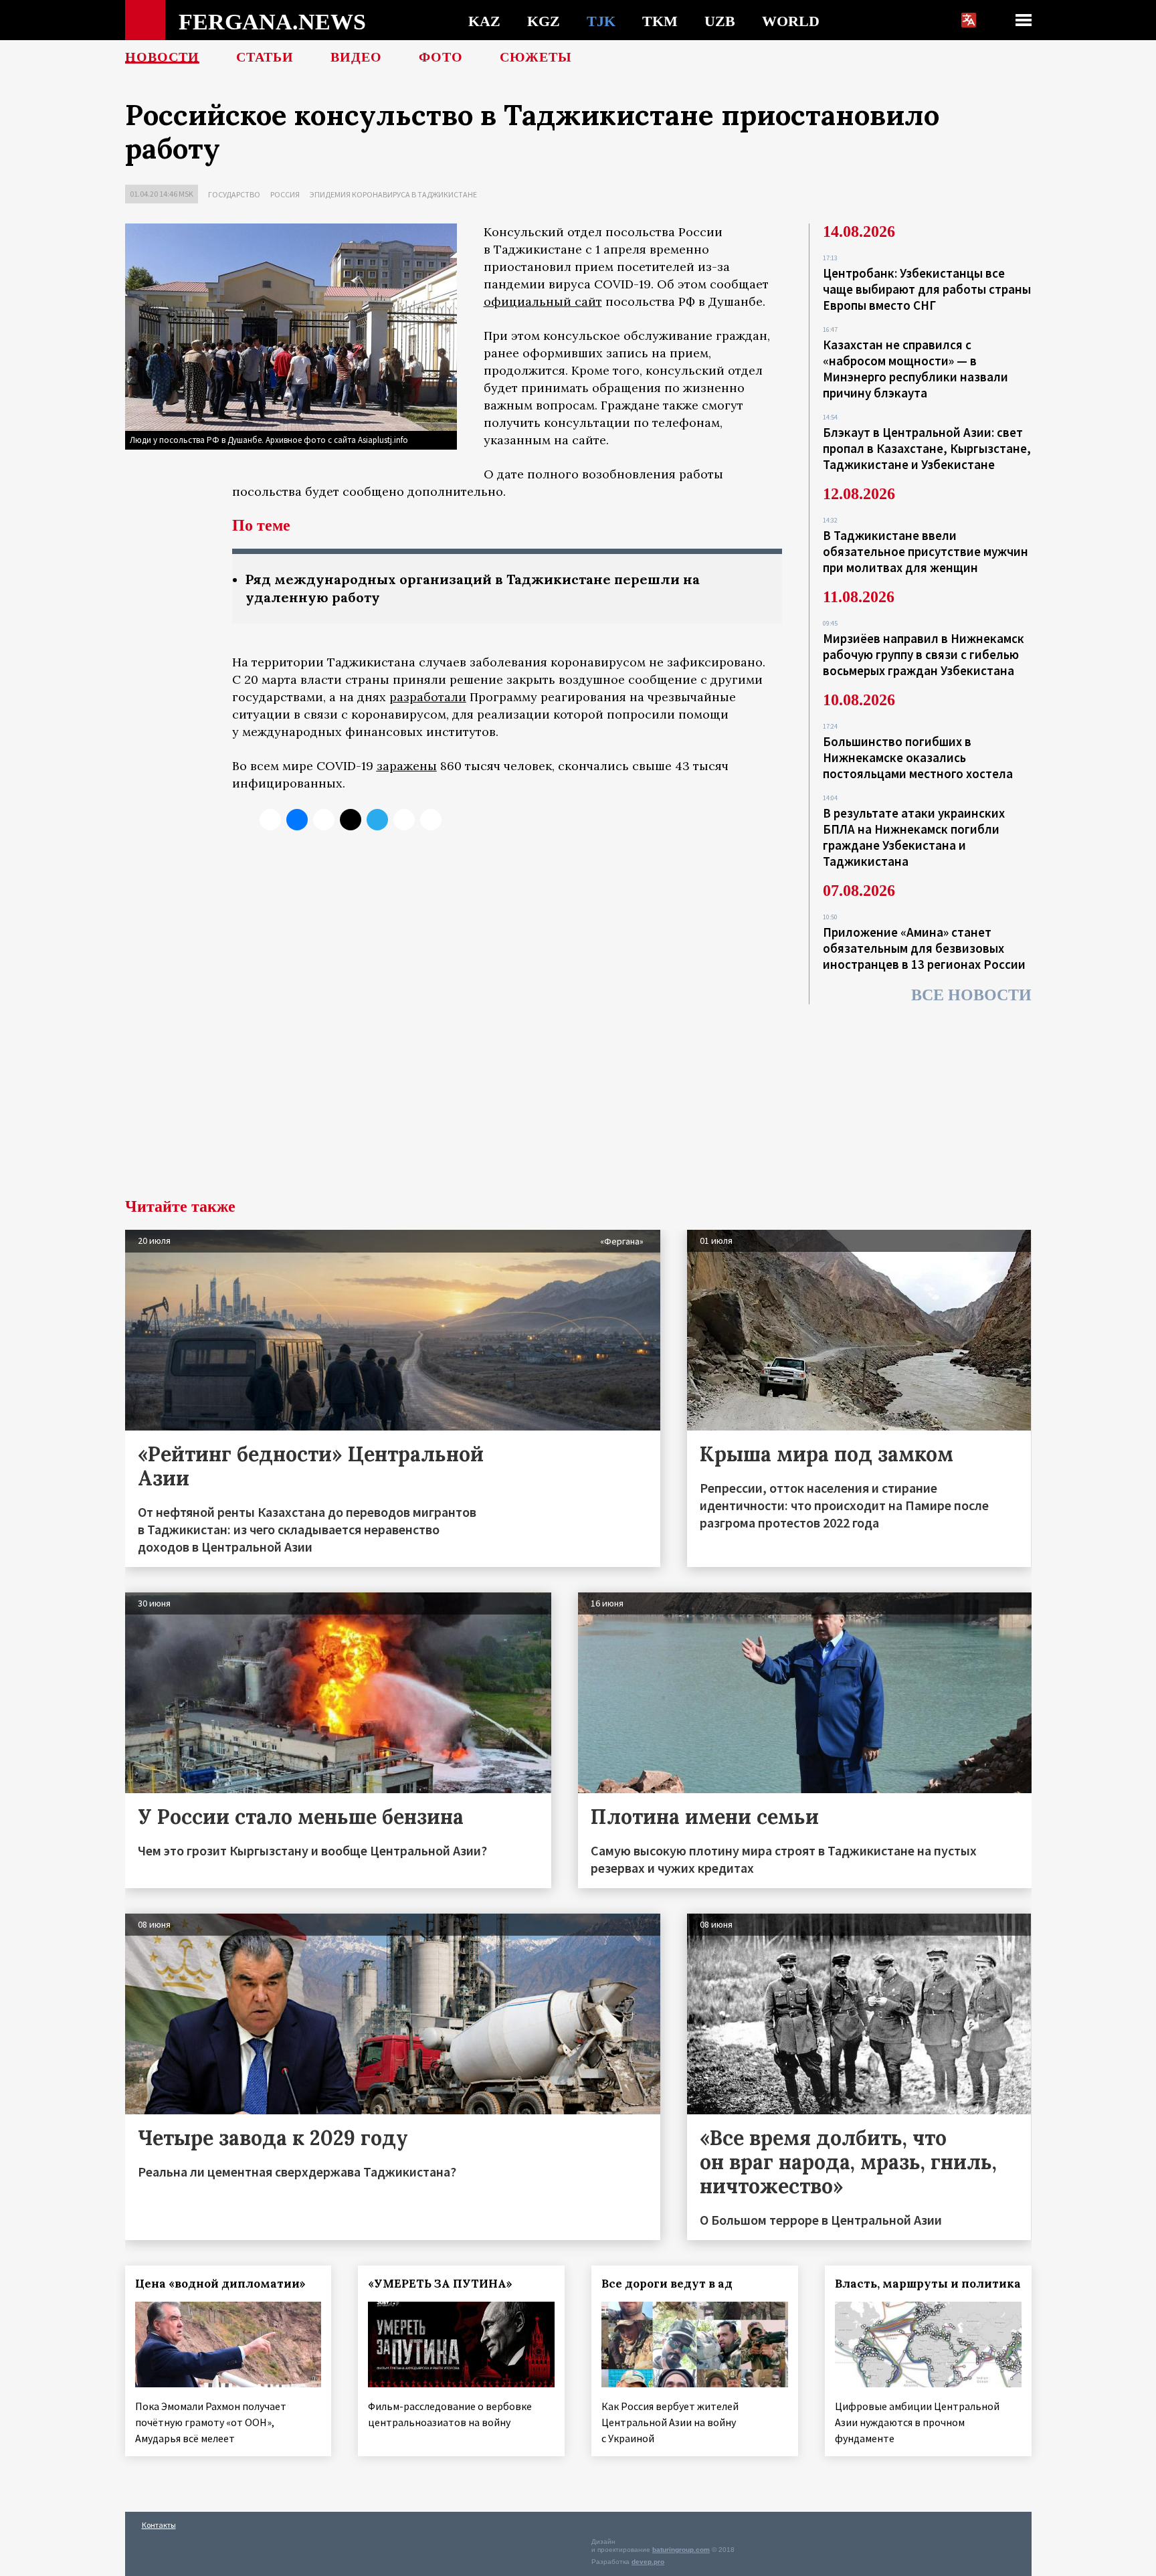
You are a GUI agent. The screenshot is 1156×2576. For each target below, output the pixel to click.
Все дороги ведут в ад (667, 2284)
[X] (270, 820)
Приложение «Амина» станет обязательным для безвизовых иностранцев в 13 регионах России (924, 948)
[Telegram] (377, 820)
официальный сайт (543, 301)
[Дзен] (351, 820)
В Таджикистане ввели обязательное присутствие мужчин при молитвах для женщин (926, 551)
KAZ (484, 21)
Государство (234, 194)
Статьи (265, 57)
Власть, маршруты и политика (928, 2284)
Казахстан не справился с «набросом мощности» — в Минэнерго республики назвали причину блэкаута (916, 369)
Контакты (159, 2525)
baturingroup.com (681, 2550)
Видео (356, 57)
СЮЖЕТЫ (536, 57)
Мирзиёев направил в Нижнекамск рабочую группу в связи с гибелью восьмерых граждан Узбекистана (924, 654)
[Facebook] (404, 820)
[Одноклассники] (324, 820)
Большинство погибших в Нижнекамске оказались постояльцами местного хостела (918, 757)
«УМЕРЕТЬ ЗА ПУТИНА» (440, 2284)
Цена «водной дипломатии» (220, 2284)
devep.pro (648, 2562)
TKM (660, 21)
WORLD (791, 21)
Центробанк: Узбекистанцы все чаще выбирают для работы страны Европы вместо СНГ (927, 289)
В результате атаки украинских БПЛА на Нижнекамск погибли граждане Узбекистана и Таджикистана (914, 837)
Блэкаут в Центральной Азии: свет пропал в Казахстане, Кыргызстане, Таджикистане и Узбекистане (927, 448)
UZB (720, 21)
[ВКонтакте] (297, 820)
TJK (601, 21)
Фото (441, 57)
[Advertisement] (578, 1098)
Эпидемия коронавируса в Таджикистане (393, 194)
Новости (162, 57)
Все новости (971, 995)
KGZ (544, 21)
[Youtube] (431, 820)
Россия (285, 194)
